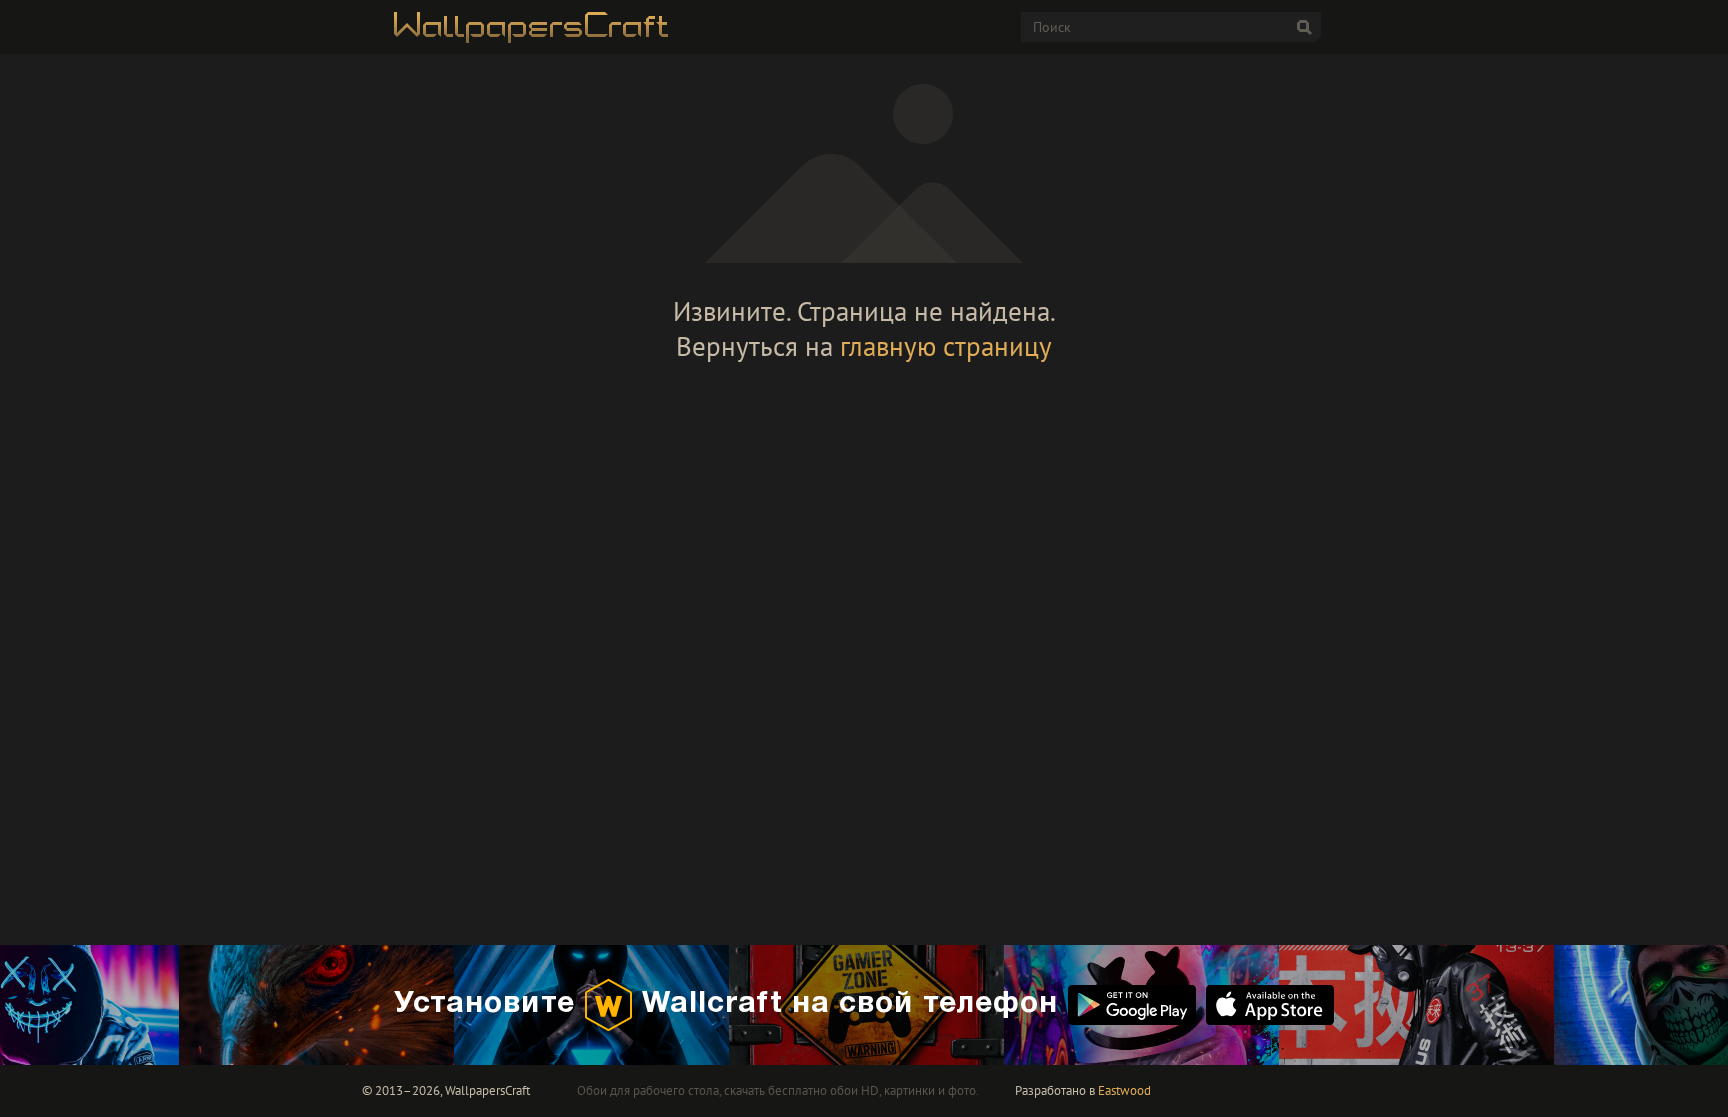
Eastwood (1124, 1090)
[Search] (1304, 27)
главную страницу (946, 346)
